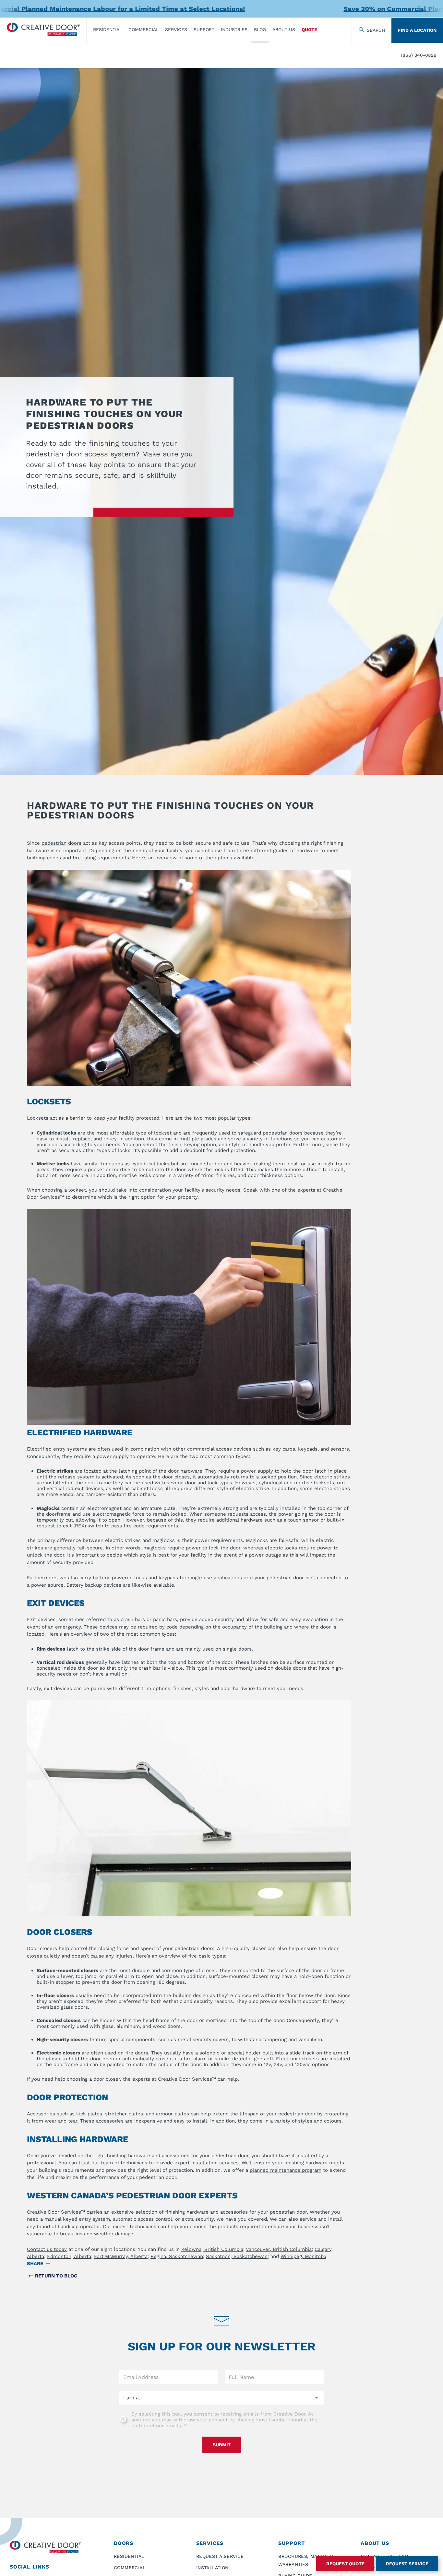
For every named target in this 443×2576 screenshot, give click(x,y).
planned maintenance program (286, 2170)
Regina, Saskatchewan (177, 2256)
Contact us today (47, 2249)
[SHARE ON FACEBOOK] (55, 2264)
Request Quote (345, 2564)
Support (204, 29)
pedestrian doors (61, 843)
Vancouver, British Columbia (279, 2249)
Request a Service (220, 2556)
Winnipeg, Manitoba (303, 2256)
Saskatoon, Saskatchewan (237, 2256)
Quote (309, 29)
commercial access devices (219, 1449)
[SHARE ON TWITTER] (64, 2264)
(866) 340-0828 (419, 55)
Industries (234, 29)
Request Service (407, 2564)
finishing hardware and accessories (206, 2212)
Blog (260, 29)
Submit (222, 2445)
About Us (284, 29)
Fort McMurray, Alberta (121, 2256)
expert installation (196, 2163)
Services (176, 29)
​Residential (108, 29)
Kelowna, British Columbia (212, 2249)
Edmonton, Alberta (69, 2256)
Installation (212, 2568)
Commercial (144, 29)
